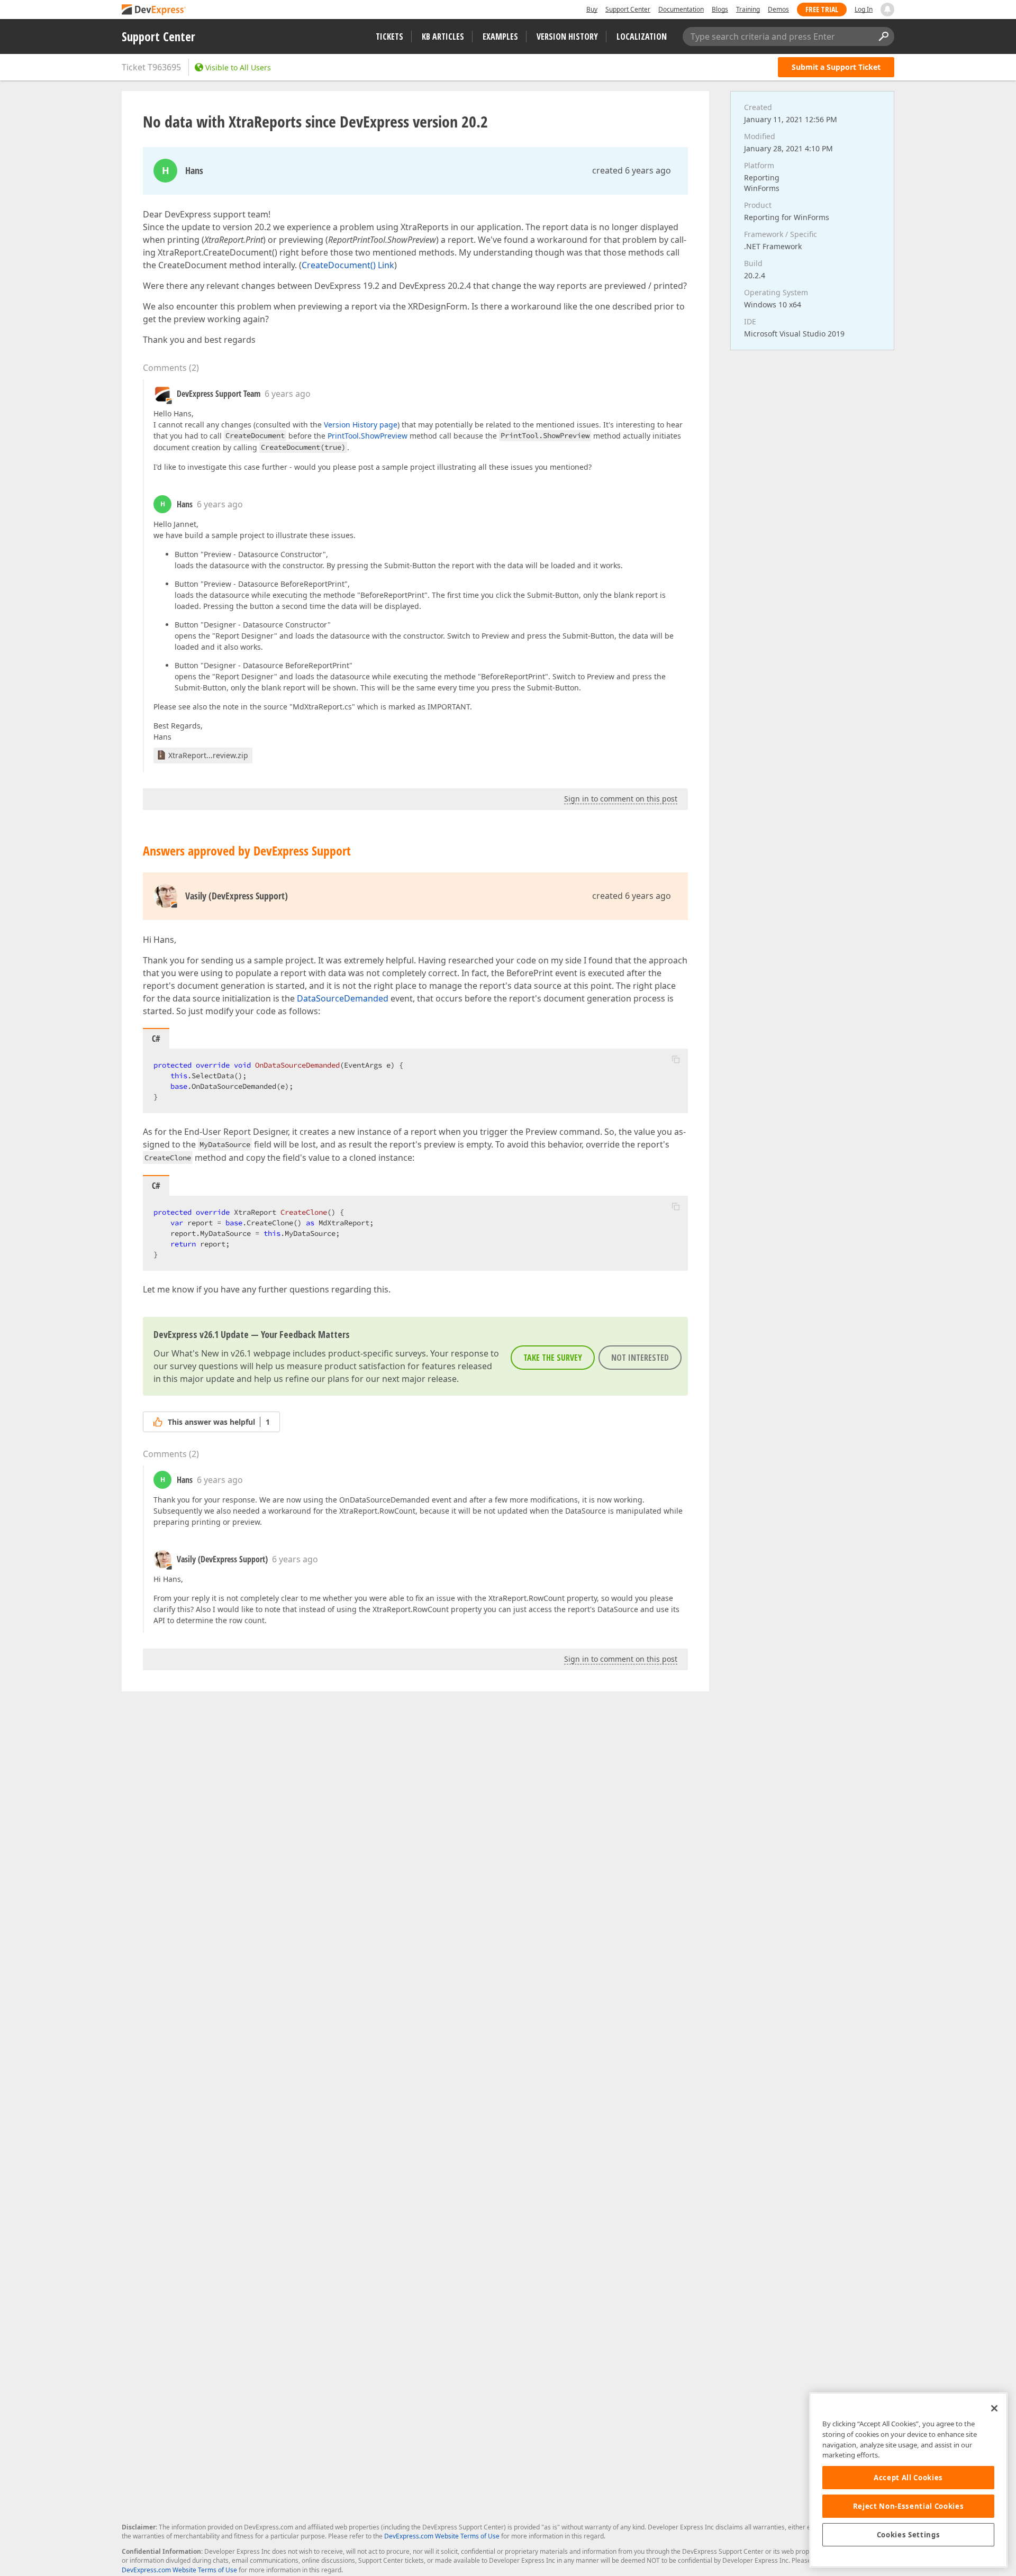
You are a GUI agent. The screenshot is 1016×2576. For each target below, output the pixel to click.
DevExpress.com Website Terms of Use (442, 2536)
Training (748, 9)
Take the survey (553, 1358)
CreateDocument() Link (348, 265)
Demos (778, 9)
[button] (676, 1059)
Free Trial (822, 9)
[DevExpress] (154, 10)
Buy (592, 9)
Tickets (389, 37)
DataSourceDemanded (343, 998)
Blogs (720, 9)
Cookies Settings (909, 2535)
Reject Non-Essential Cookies (908, 2506)
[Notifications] (887, 10)
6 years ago (288, 394)
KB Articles (443, 37)
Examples (500, 37)
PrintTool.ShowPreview (368, 436)
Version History (567, 37)
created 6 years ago (632, 170)
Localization (642, 37)
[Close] (994, 2408)
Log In (864, 9)
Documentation (681, 9)
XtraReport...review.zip (208, 755)
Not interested (640, 1358)
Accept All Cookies (908, 2478)
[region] (908, 2480)
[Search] (883, 37)
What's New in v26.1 (211, 1353)
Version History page (361, 425)
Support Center (628, 9)
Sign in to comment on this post (621, 799)
